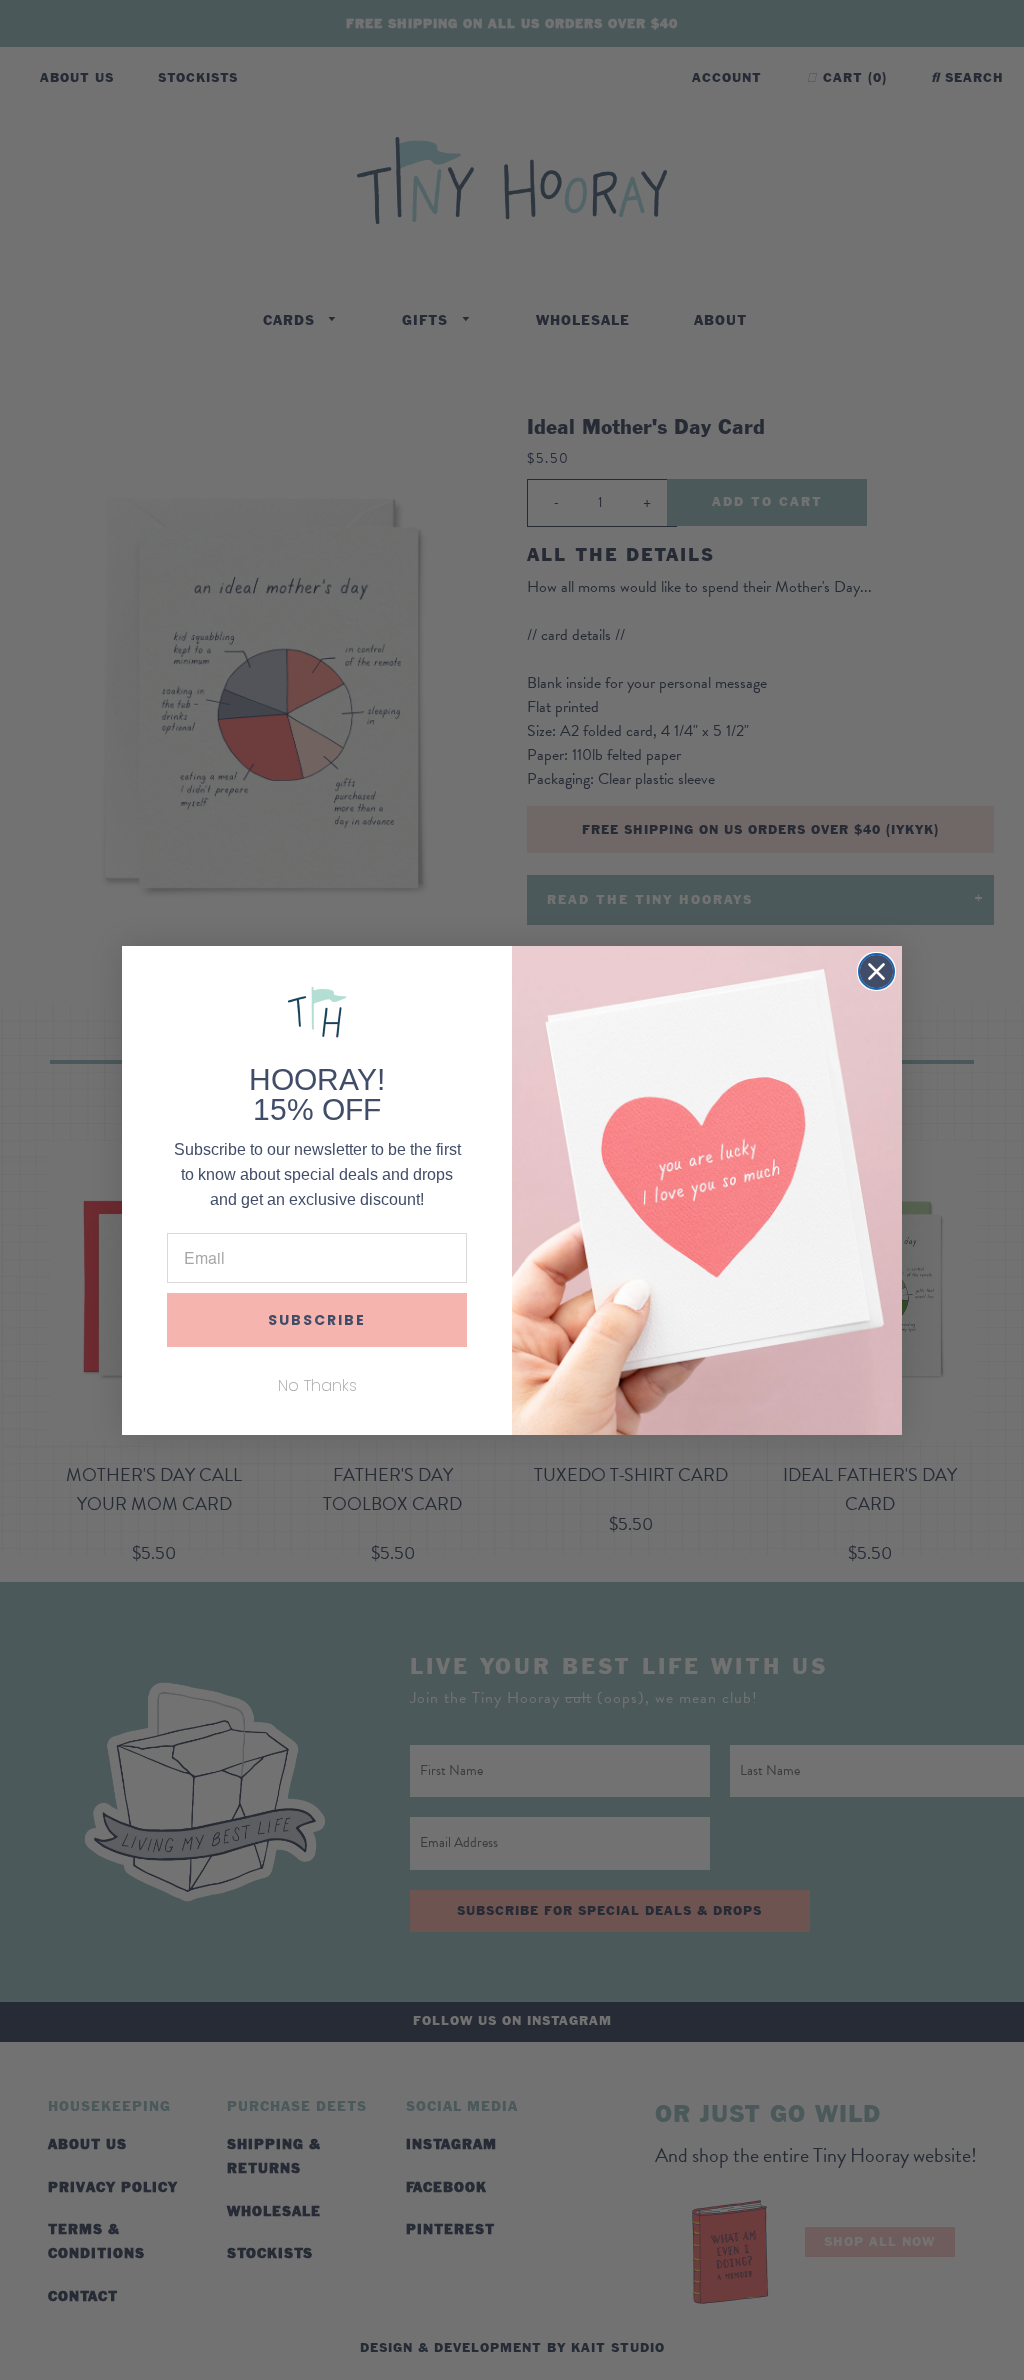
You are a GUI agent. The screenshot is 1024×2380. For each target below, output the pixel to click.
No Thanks (317, 1385)
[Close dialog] (876, 971)
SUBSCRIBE (317, 1320)
